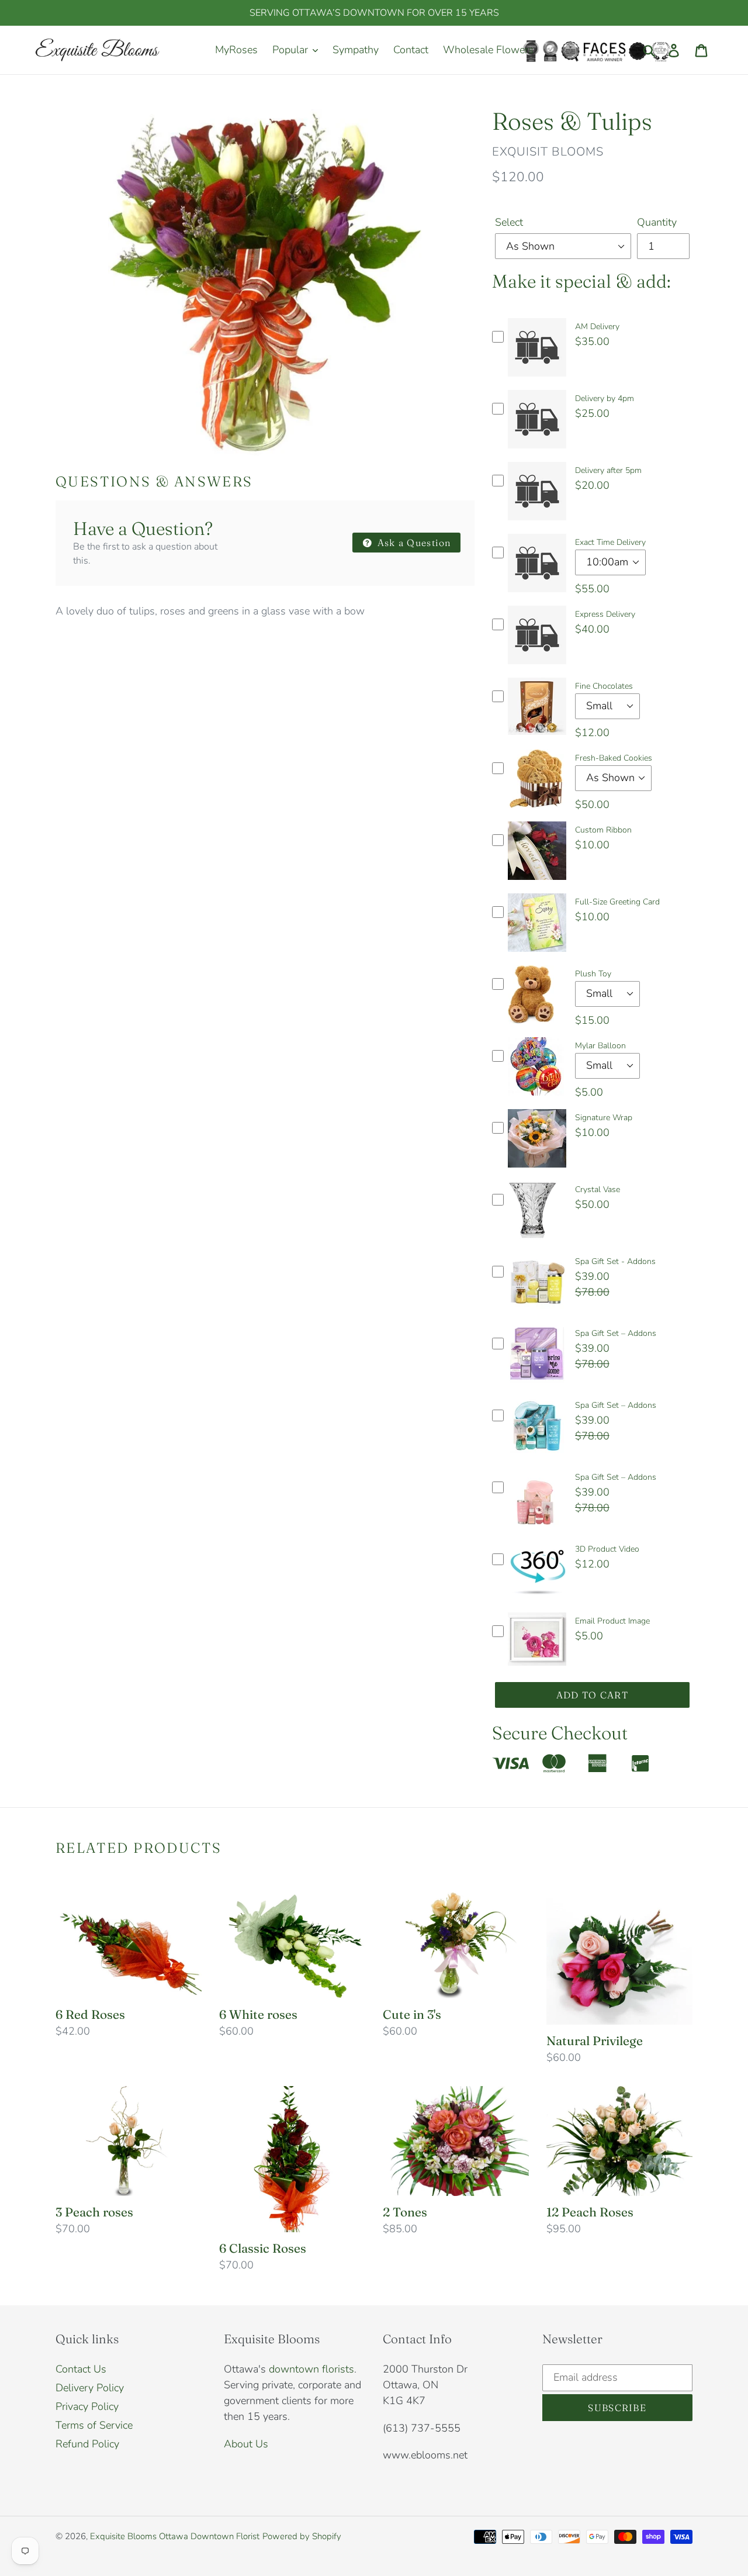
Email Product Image (612, 1621)
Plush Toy (593, 974)
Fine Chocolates (604, 686)
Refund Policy (87, 2444)
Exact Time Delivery (610, 542)
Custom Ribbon (603, 830)
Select (509, 222)
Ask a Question (413, 543)
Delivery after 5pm (608, 470)
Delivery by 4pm (605, 398)
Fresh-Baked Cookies (614, 758)
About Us (246, 2444)
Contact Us (81, 2369)
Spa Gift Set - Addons (615, 1261)
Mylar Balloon (600, 1046)
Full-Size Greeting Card (617, 902)
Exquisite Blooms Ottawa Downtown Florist (175, 2536)
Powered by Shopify (302, 2536)
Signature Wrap (604, 1118)
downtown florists (311, 2369)
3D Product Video (607, 1549)
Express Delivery (605, 614)
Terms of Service (94, 2425)
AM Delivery (597, 327)
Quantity (657, 222)
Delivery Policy (90, 2388)
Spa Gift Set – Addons (616, 1333)
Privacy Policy (87, 2406)
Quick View (537, 380)
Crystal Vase (598, 1189)
